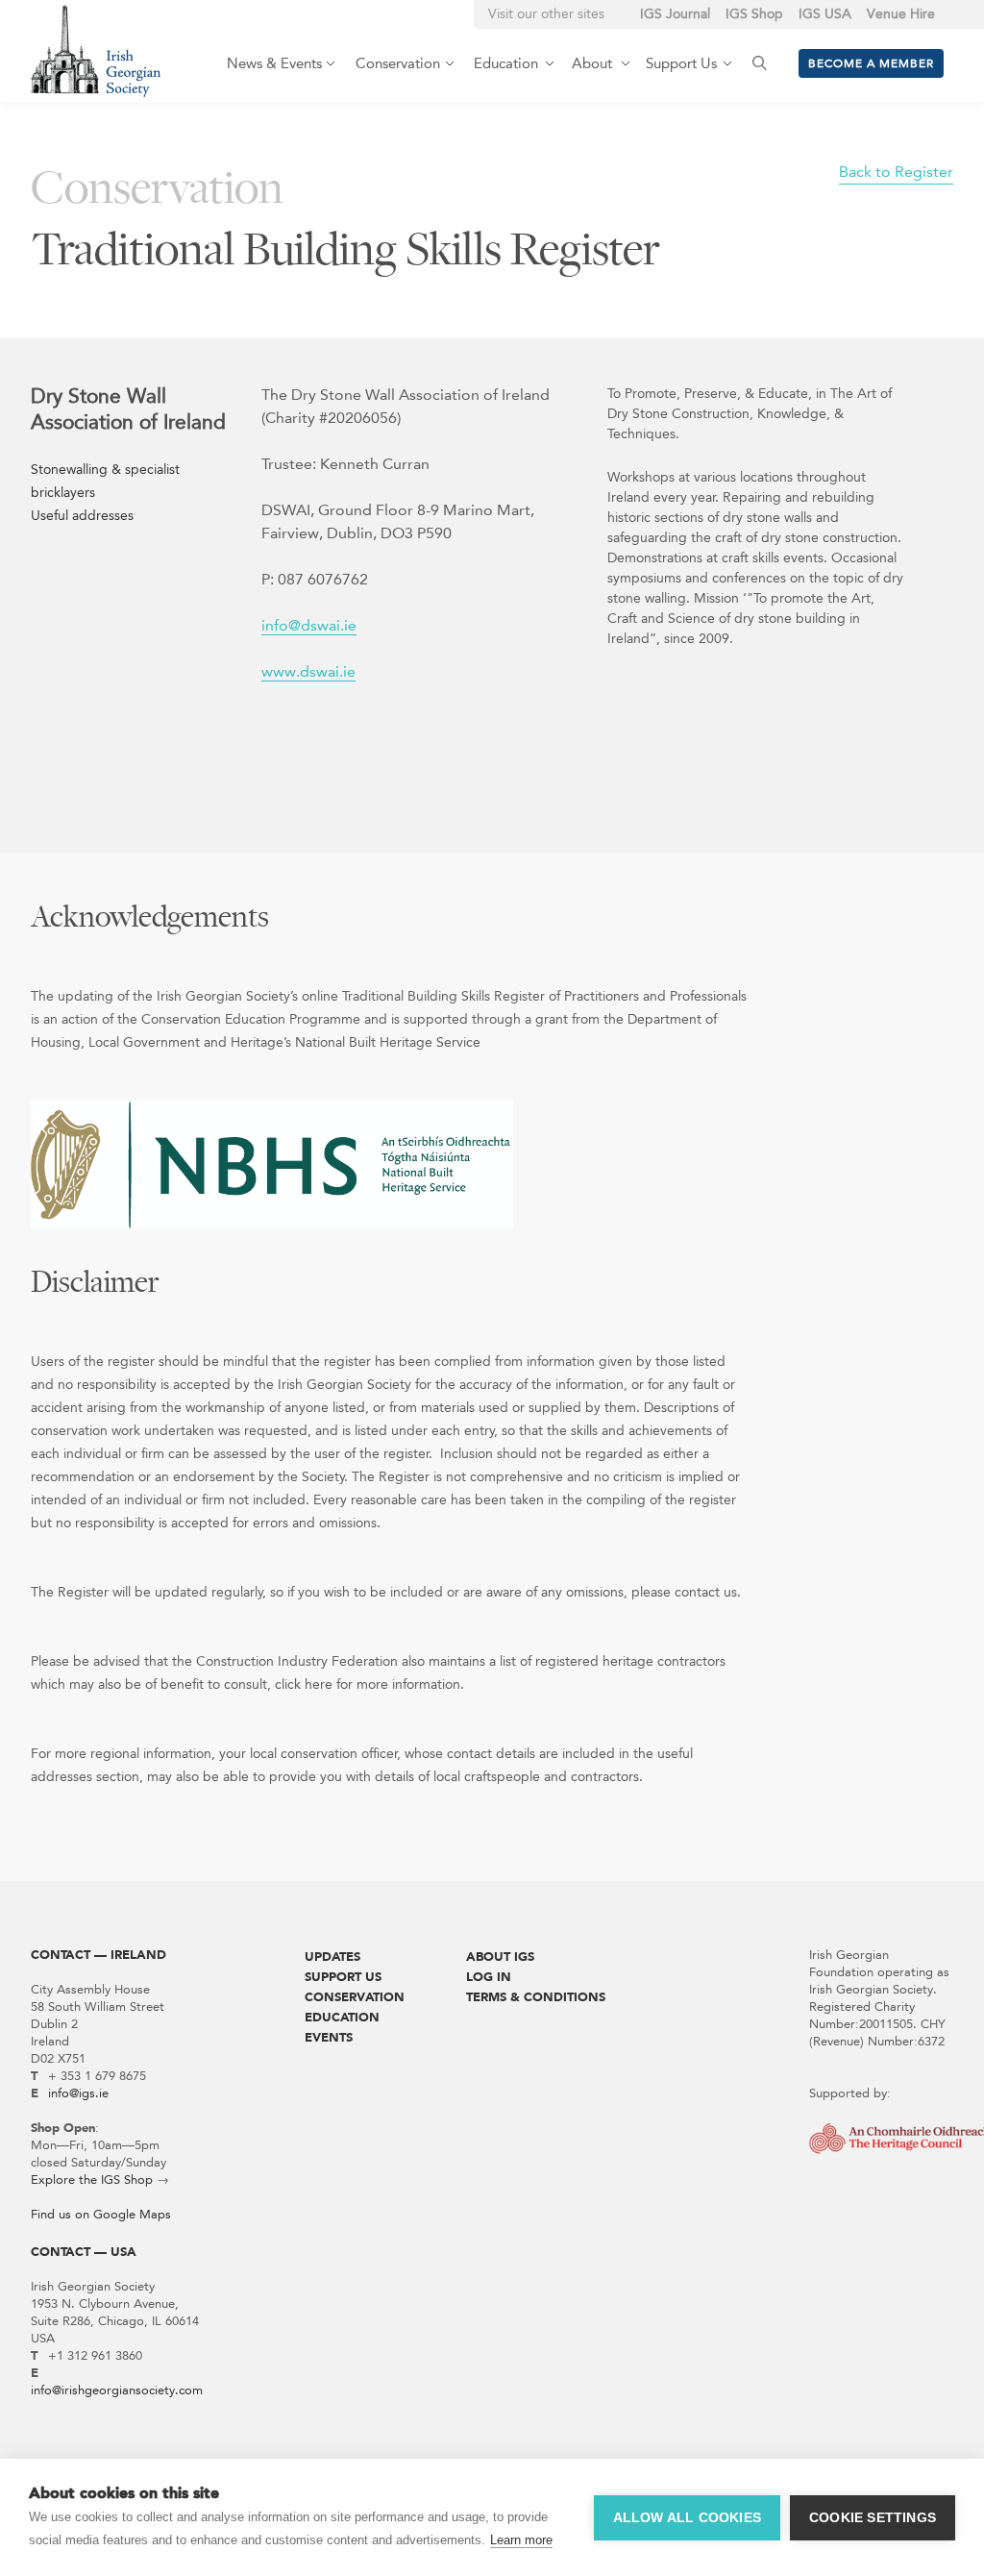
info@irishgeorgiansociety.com (117, 2390)
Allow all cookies (687, 2518)
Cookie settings (873, 2518)
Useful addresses (82, 516)
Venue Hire (901, 14)
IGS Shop (754, 14)
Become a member (871, 63)
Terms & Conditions (536, 1997)
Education (342, 2017)
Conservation (355, 1997)
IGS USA (825, 14)
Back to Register (896, 172)
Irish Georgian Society (96, 50)
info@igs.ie (78, 2093)
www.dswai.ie (308, 671)
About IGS (500, 1957)
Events (329, 2037)
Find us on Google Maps (101, 2214)
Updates (332, 1957)
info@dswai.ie (309, 625)
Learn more (521, 2540)
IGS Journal (675, 14)
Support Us (343, 1977)
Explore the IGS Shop (92, 2180)
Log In (489, 1977)
